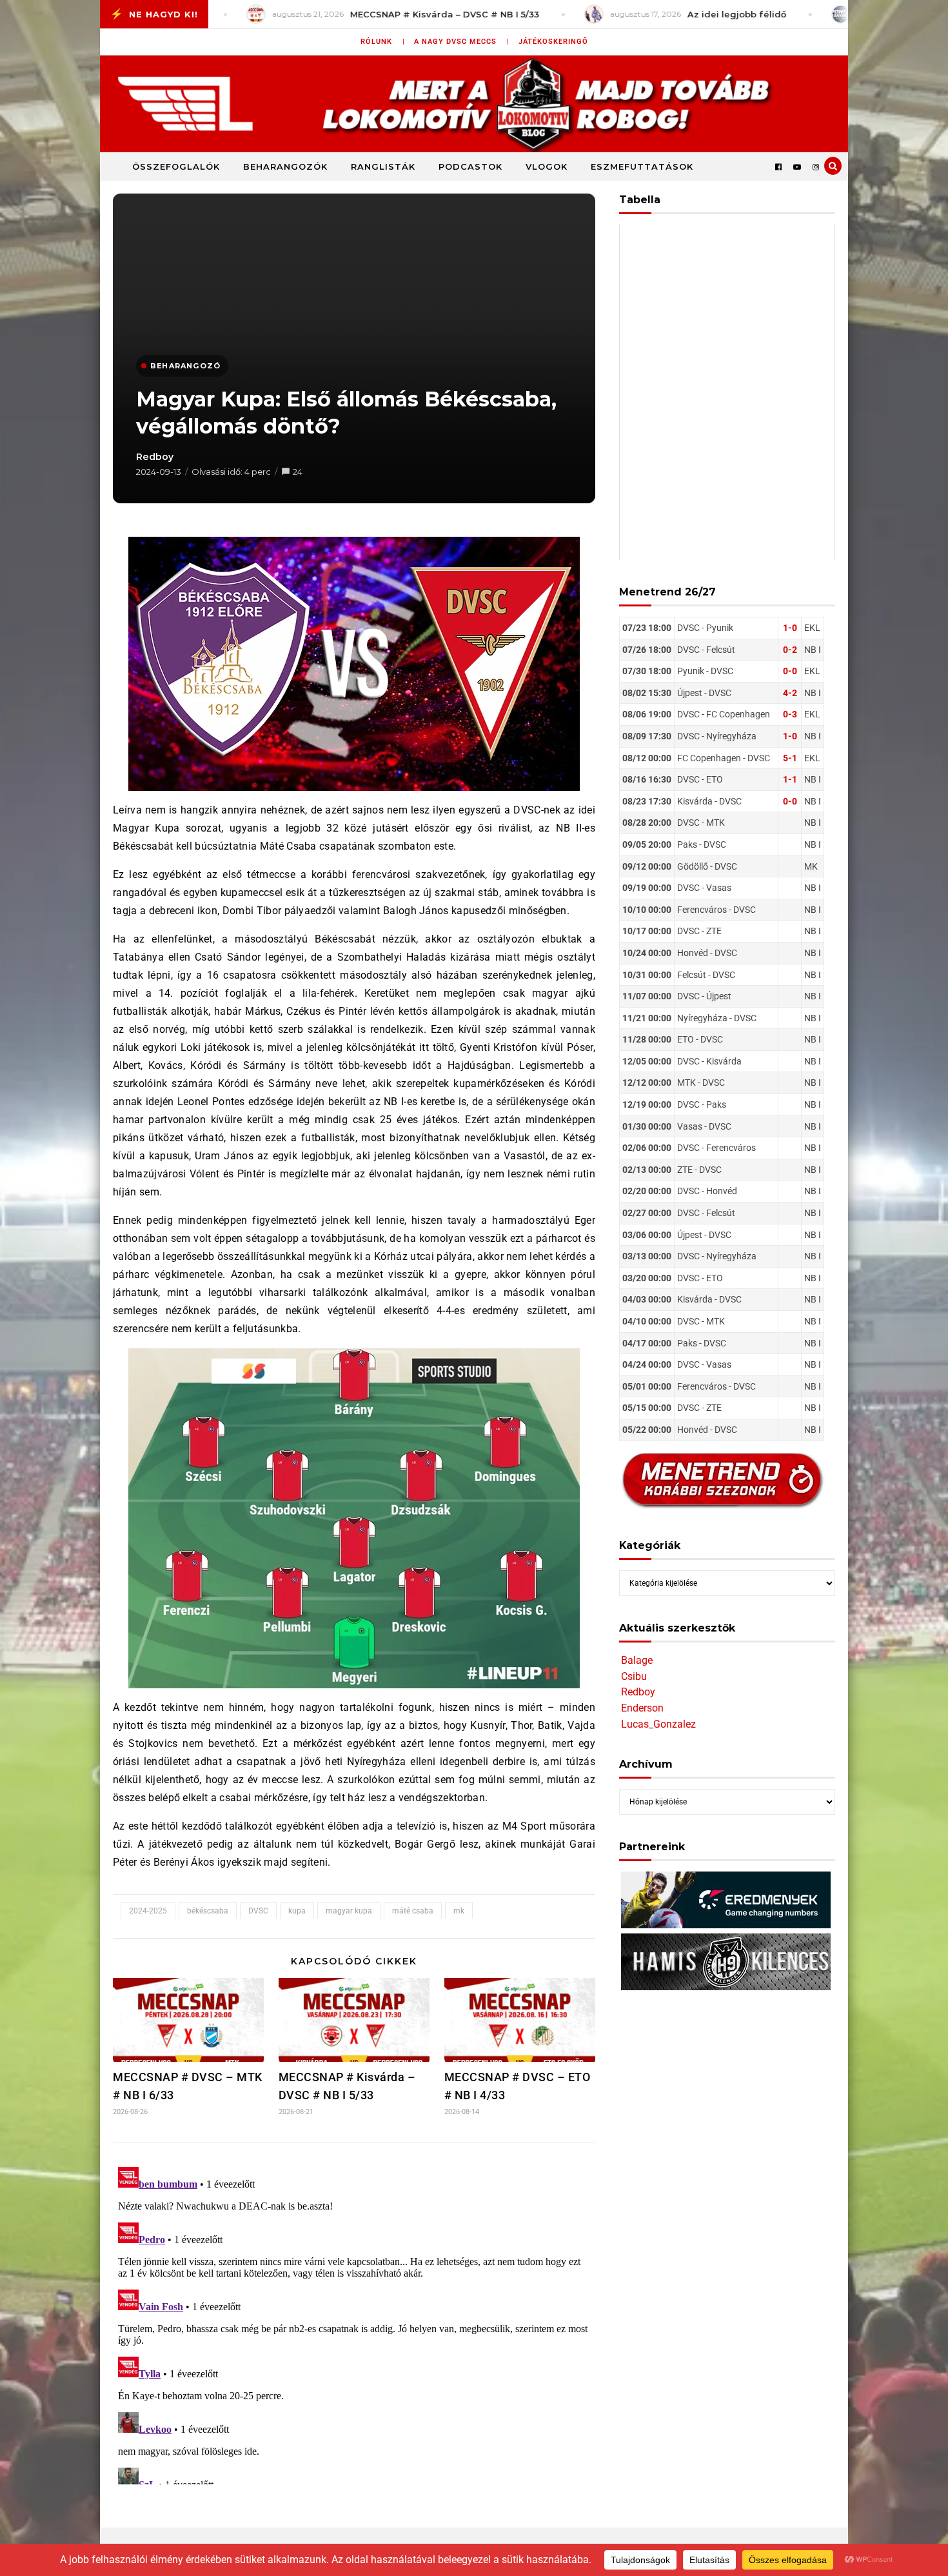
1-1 (790, 779)
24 (298, 472)
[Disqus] (354, 2323)
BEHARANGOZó (185, 366)
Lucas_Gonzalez (658, 1724)
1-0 (790, 628)
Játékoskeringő (553, 42)
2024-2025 (148, 1911)
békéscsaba (208, 1911)
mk (459, 1911)
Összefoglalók (176, 166)
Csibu (634, 1676)
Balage (637, 1660)
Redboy (155, 457)
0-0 (790, 671)
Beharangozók (285, 166)
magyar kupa (349, 1911)
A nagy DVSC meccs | (462, 42)
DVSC (258, 1911)
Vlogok (547, 166)
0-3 (790, 714)
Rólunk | (383, 42)
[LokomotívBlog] (474, 104)
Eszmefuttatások (642, 166)
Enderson (642, 1708)
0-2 (790, 650)
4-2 (790, 693)
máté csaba (413, 1911)
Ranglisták (383, 166)
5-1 (790, 758)
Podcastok (470, 166)
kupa (297, 1911)
